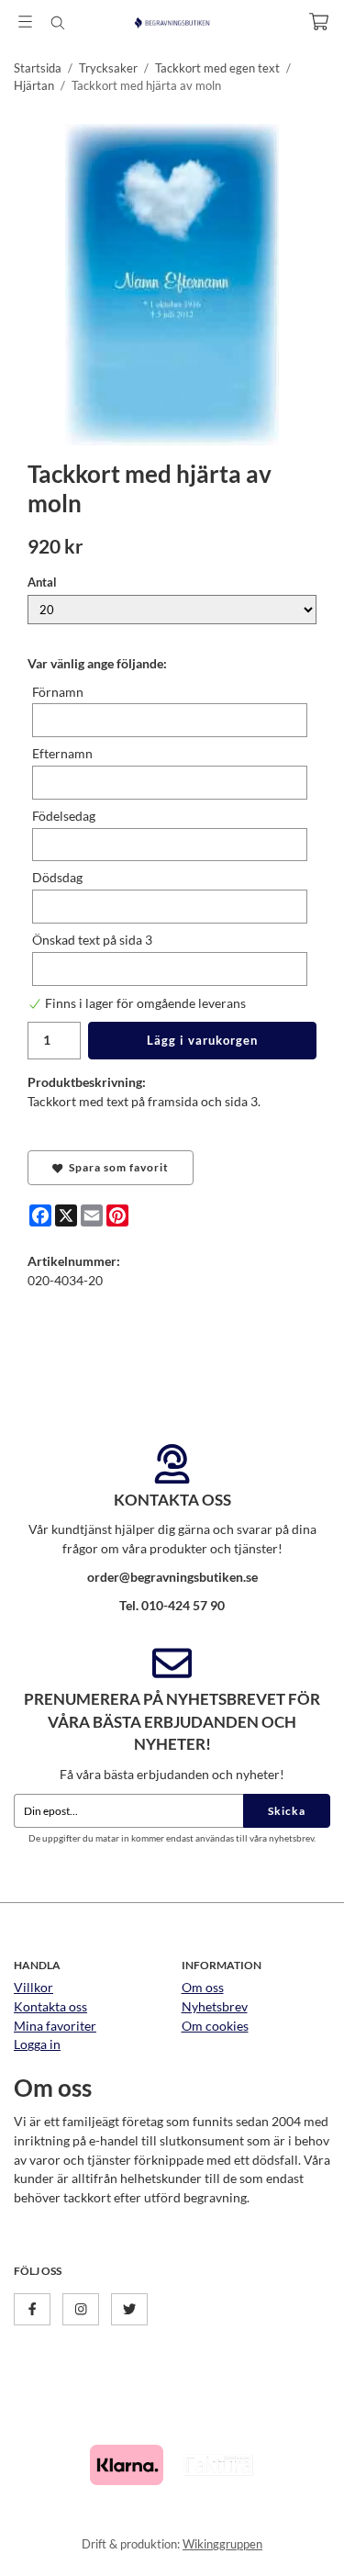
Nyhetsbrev (215, 2006)
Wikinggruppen (222, 2544)
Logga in (37, 2044)
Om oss (203, 1987)
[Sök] (57, 23)
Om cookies (215, 2026)
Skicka (287, 1811)
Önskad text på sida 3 (92, 940)
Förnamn (58, 692)
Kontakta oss (50, 2006)
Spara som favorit (116, 1167)
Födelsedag (64, 816)
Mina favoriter (55, 2026)
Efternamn (62, 753)
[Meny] (25, 22)
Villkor (33, 1987)
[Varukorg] (319, 22)
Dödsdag (57, 877)
